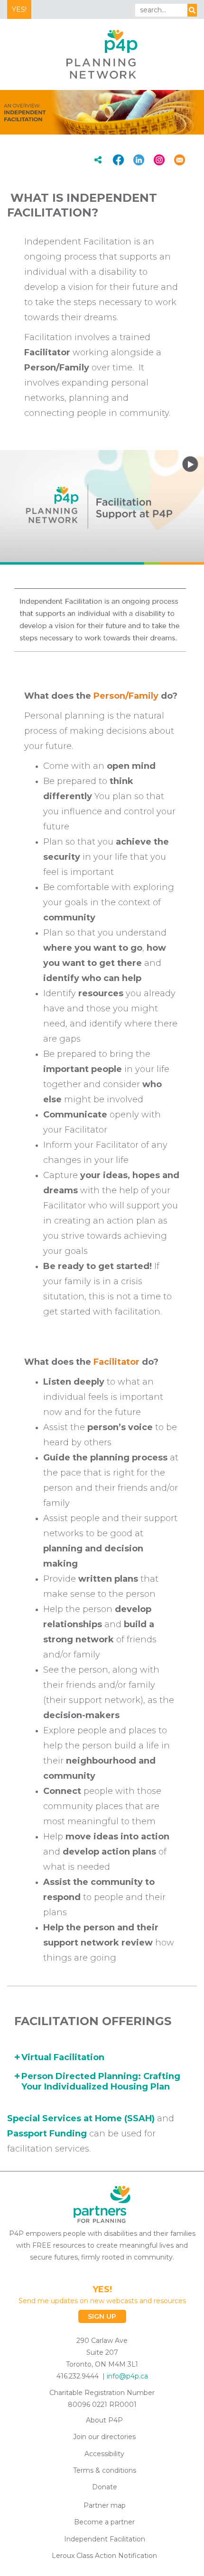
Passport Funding (47, 2134)
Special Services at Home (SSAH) (81, 2118)
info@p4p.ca (127, 2376)
